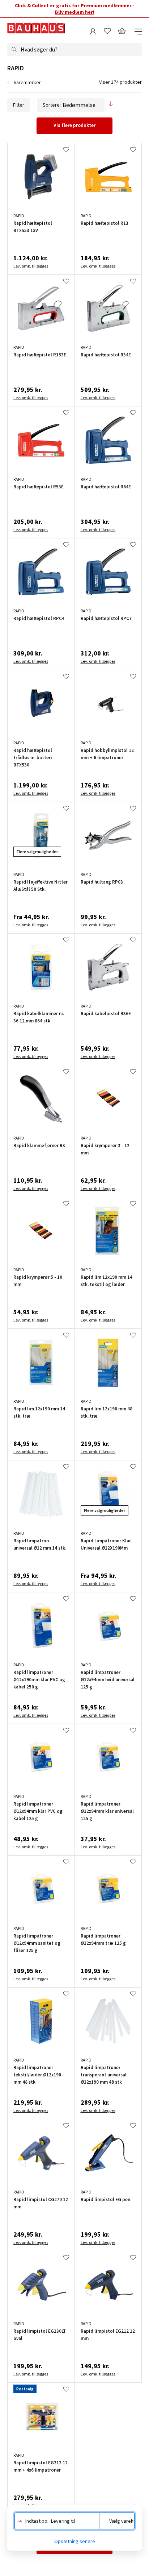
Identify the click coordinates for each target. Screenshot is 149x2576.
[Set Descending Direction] (111, 105)
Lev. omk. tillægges (31, 266)
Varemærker (27, 82)
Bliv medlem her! (75, 12)
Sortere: (52, 105)
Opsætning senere (75, 2541)
